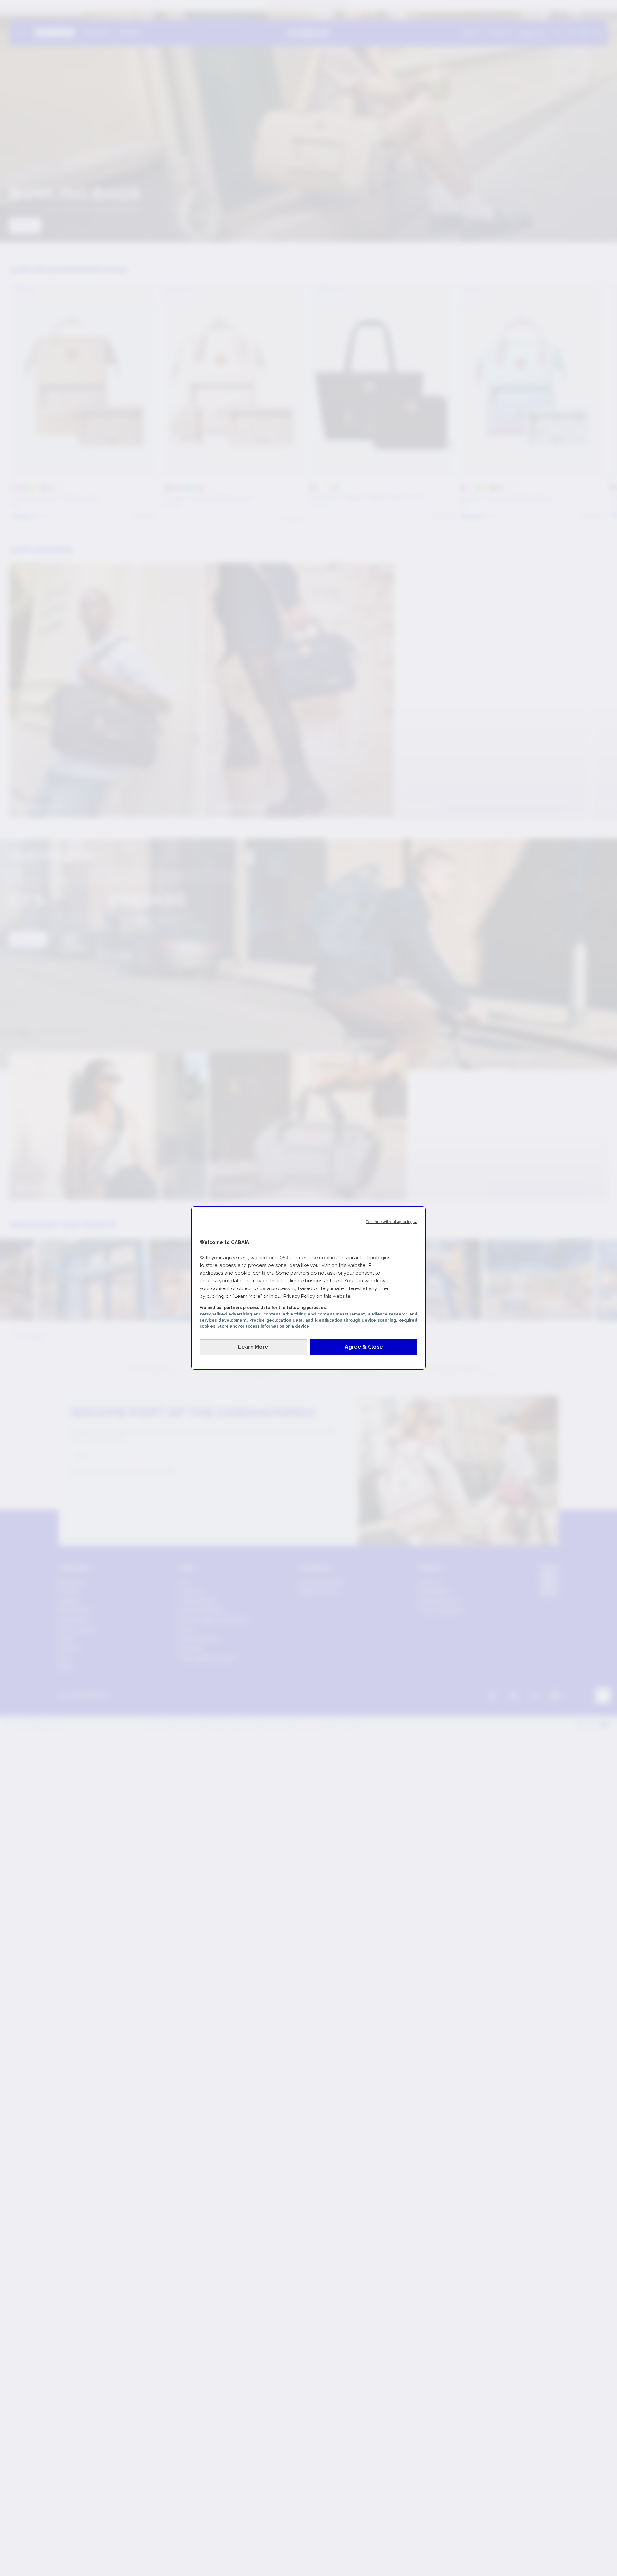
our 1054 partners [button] (289, 1258)
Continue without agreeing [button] (392, 1222)
